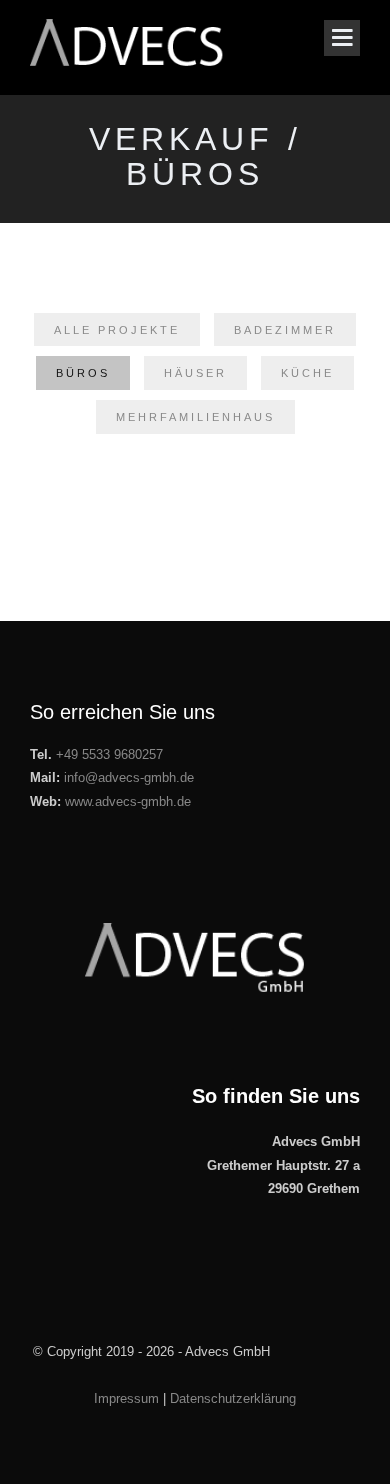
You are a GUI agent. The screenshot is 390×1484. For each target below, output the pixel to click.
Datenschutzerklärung (233, 1398)
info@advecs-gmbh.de (129, 777)
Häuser (195, 373)
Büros (83, 373)
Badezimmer (285, 330)
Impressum (126, 1398)
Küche (307, 373)
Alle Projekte (117, 330)
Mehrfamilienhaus (195, 417)
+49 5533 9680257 (109, 754)
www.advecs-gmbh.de (128, 801)
